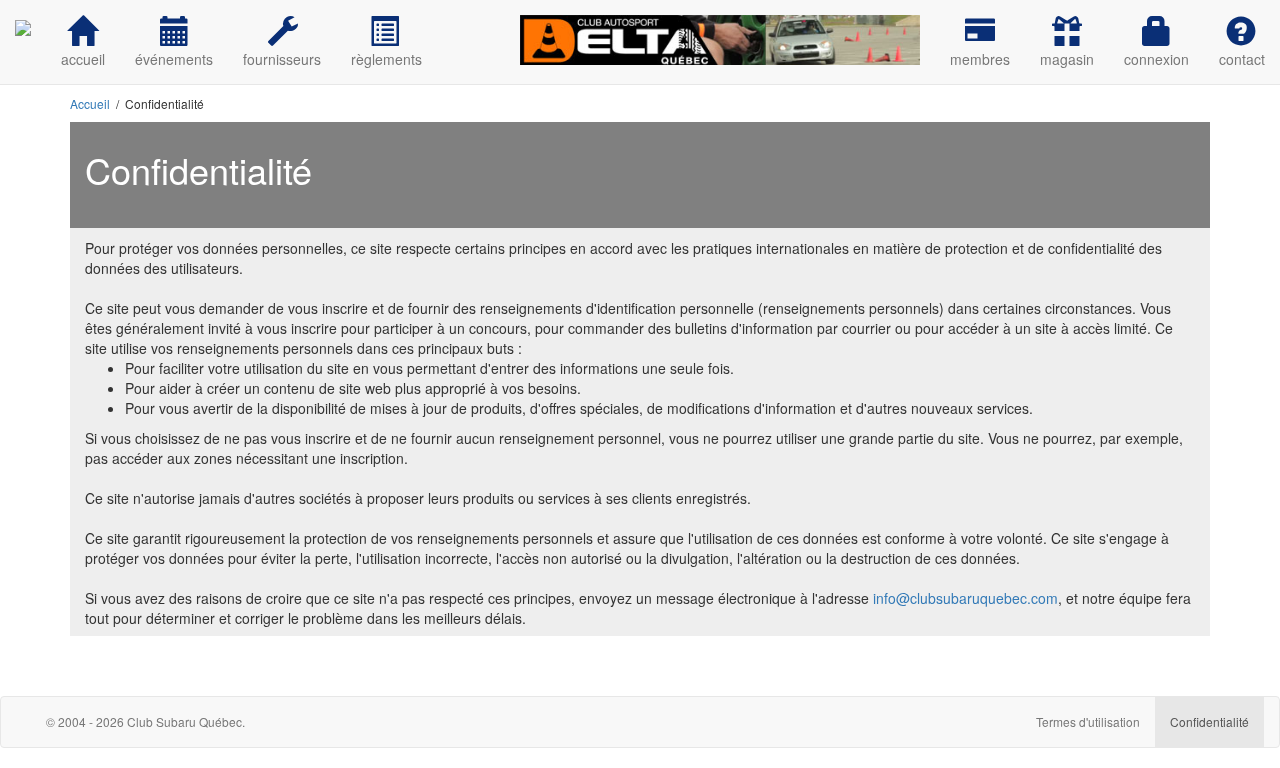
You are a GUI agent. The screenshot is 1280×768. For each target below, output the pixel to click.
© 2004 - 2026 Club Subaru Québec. (145, 721)
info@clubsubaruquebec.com (965, 598)
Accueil (90, 103)
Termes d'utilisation (1088, 721)
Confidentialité (1209, 721)
